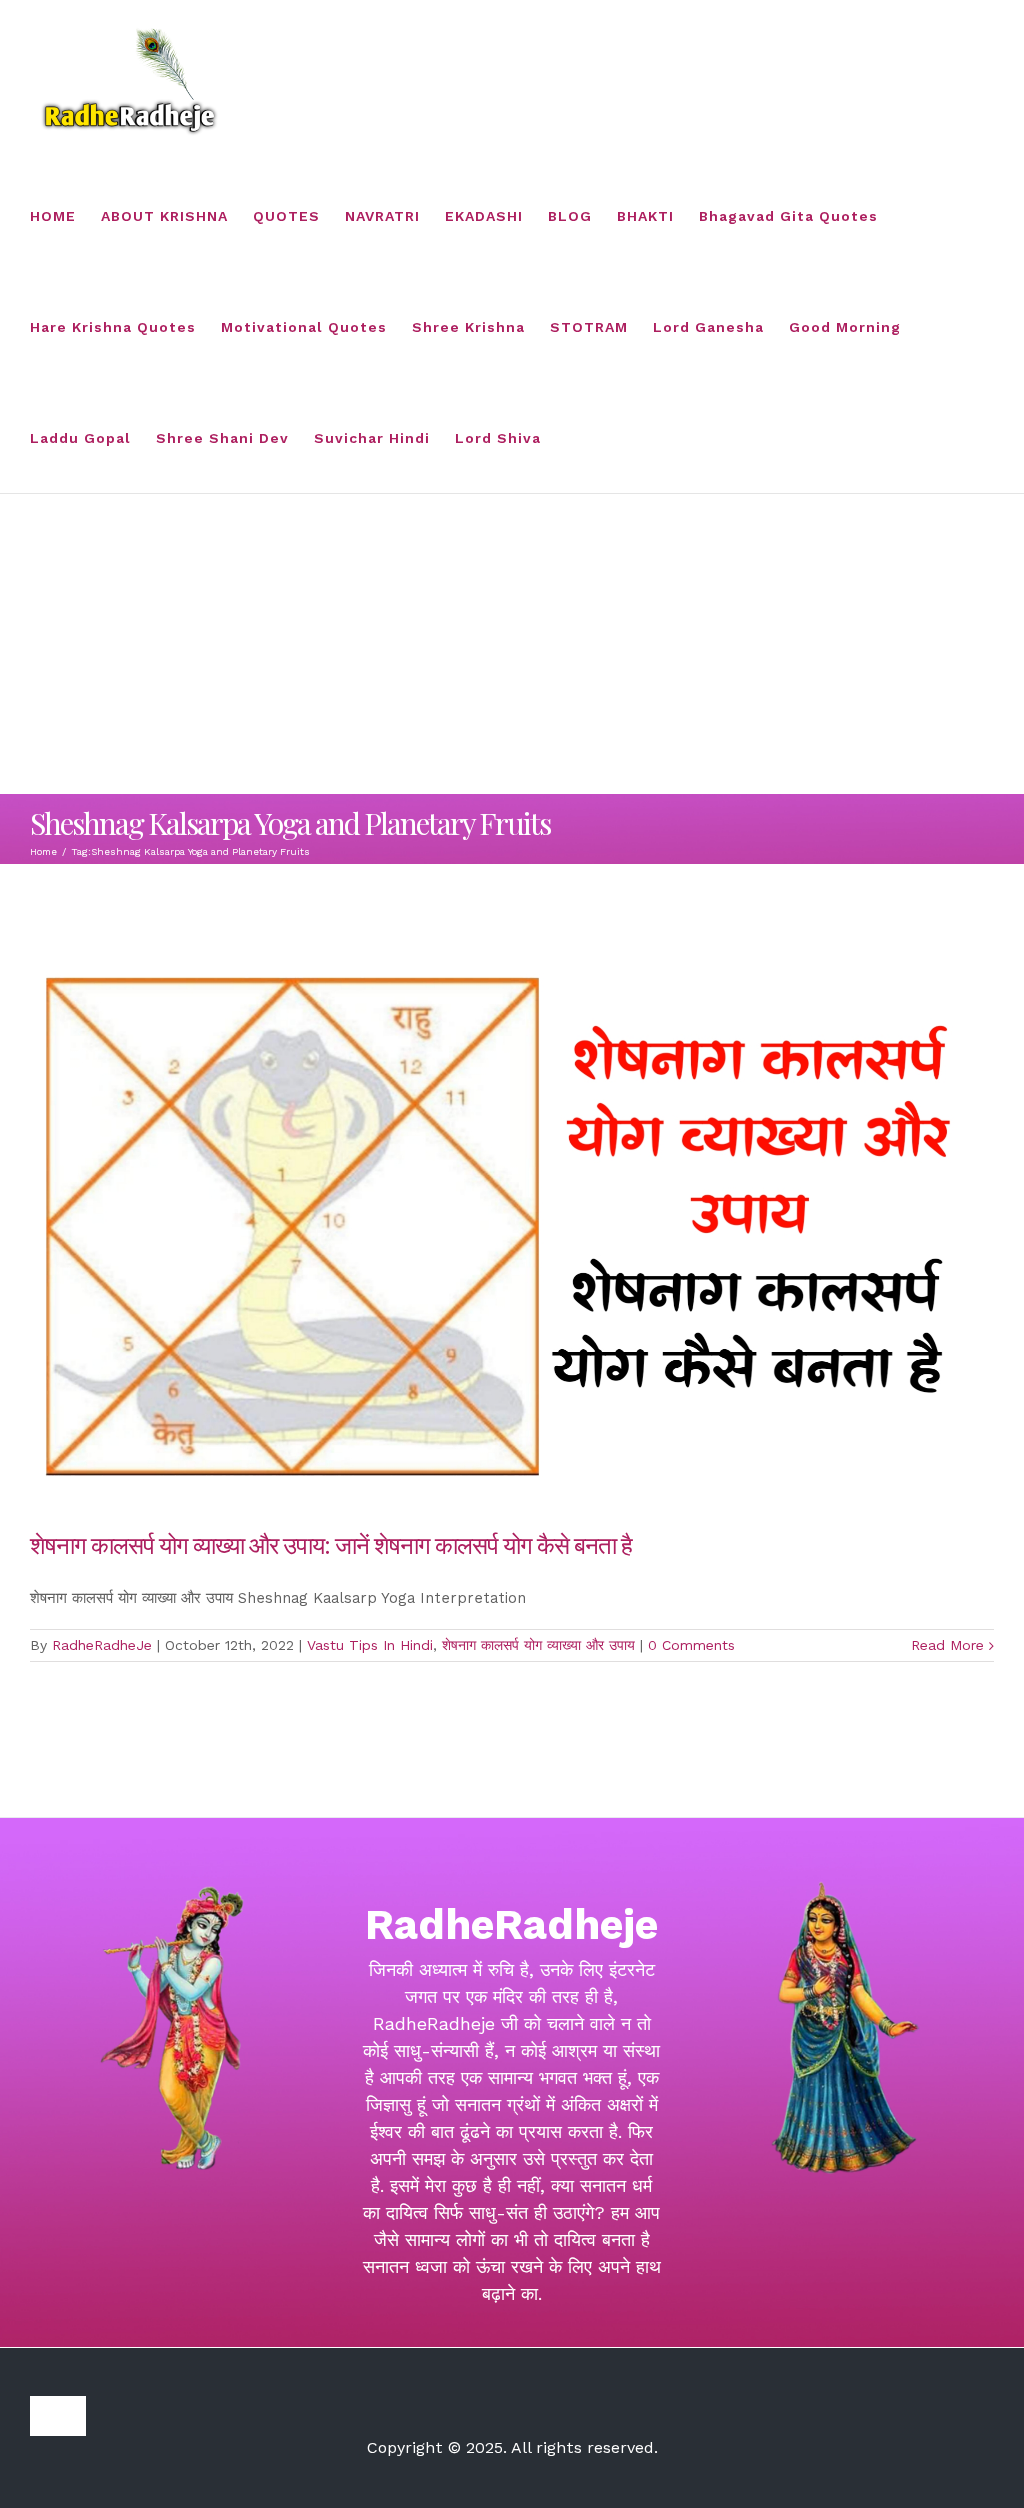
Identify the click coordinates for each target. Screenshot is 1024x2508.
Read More (947, 1645)
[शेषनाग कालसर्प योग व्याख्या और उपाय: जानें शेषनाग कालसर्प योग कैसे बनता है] (512, 1224)
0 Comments (691, 1645)
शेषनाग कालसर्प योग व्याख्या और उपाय (538, 1645)
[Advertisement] (512, 644)
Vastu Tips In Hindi (370, 1645)
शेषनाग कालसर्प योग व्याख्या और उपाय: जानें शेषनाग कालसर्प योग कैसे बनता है (331, 1544)
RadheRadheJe (102, 1645)
